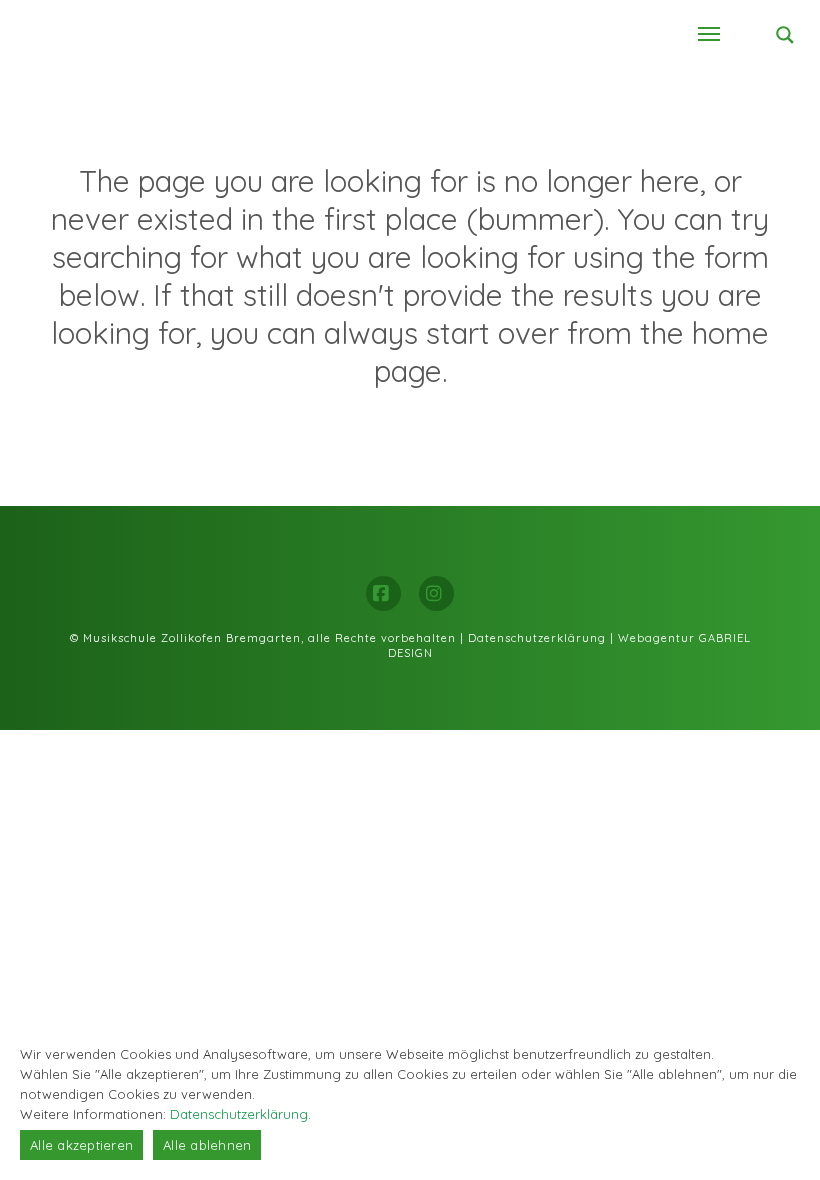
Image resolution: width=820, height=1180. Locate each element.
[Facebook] (383, 593)
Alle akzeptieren (81, 1145)
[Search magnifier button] (785, 35)
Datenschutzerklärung (537, 638)
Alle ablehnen (207, 1145)
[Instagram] (436, 593)
